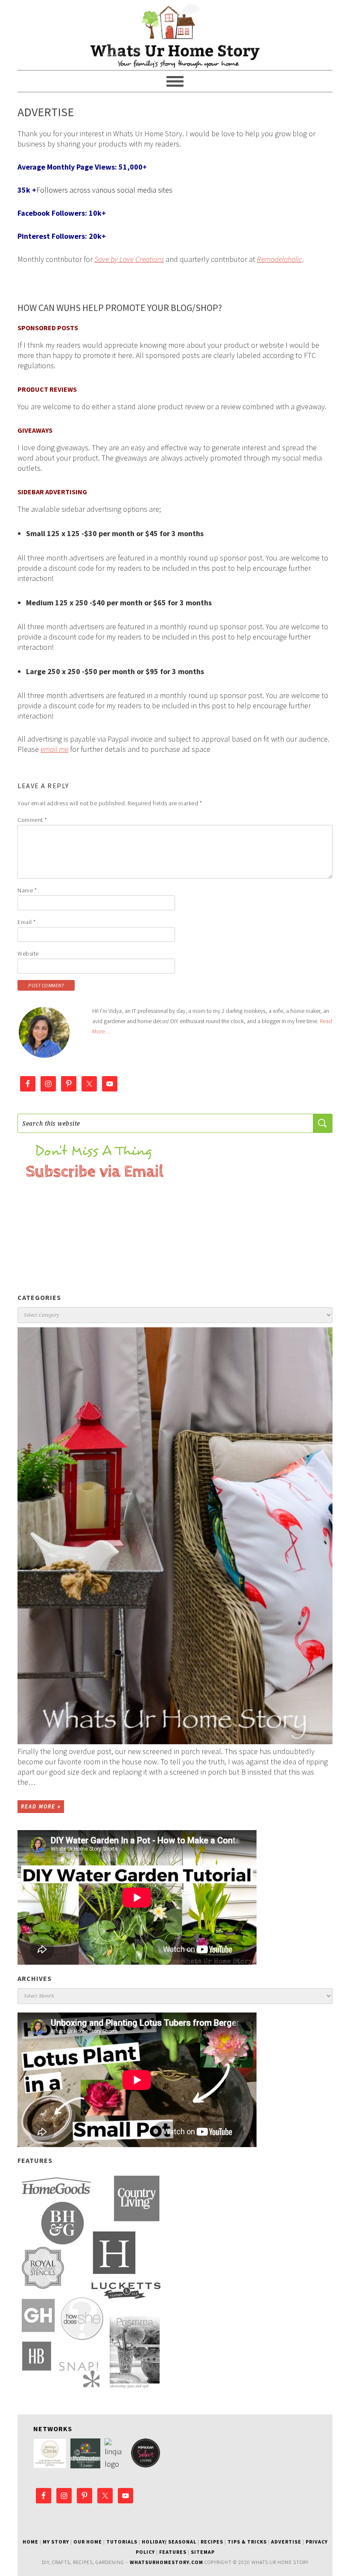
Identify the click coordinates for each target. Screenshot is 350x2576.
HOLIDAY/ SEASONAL (169, 2542)
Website (28, 954)
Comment (32, 820)
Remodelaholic (280, 259)
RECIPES (212, 2542)
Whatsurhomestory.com (166, 2562)
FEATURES (173, 2552)
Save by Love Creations (129, 259)
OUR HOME (88, 2542)
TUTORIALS (122, 2542)
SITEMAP (203, 2552)
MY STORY (56, 2542)
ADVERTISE (286, 2542)
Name (27, 890)
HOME (31, 2542)
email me (54, 749)
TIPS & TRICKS (247, 2542)
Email (27, 922)
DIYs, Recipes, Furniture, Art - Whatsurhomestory (175, 35)
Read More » (41, 1806)
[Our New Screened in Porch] (175, 1536)
